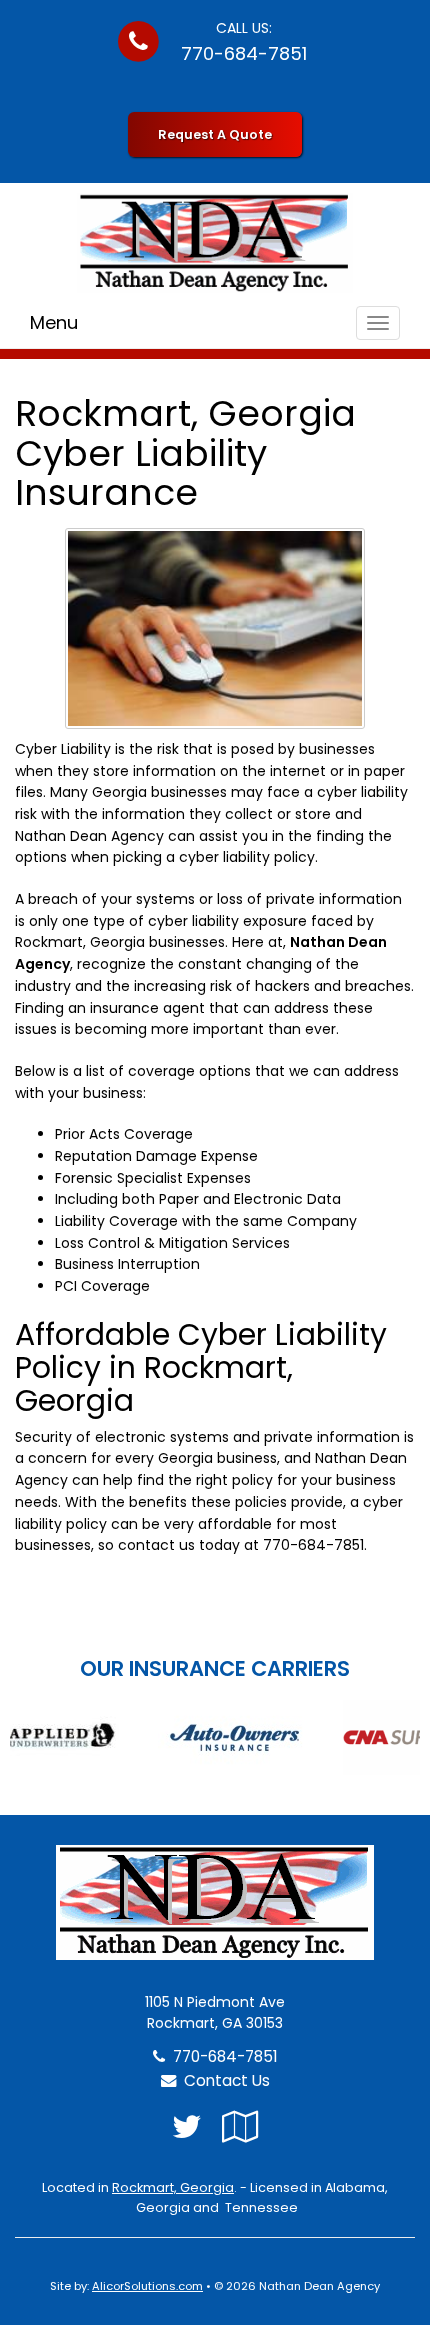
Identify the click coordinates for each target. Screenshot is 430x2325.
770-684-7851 (244, 53)
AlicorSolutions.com (147, 2286)
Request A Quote (215, 134)
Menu (54, 322)
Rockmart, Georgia (173, 2187)
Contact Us (223, 2080)
